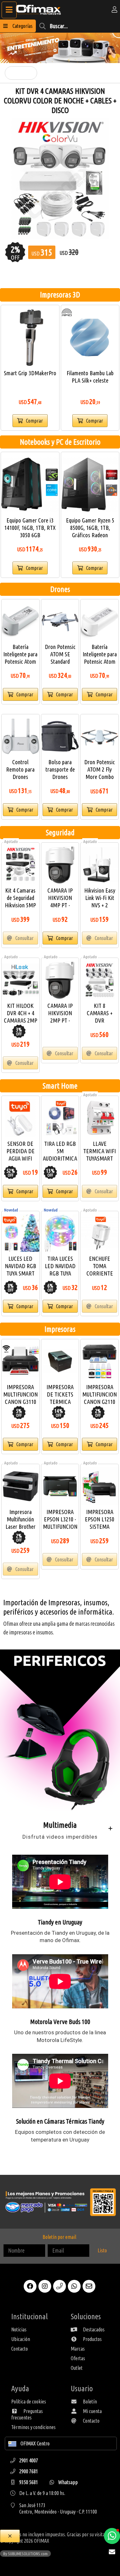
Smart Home (60, 1086)
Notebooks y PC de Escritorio (60, 442)
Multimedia (60, 1825)
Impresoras (60, 1329)
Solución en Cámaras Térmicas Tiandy (60, 2121)
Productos (92, 2339)
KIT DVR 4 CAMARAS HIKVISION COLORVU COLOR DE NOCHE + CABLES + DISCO (60, 101)
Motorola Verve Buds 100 (60, 2022)
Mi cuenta (92, 2411)
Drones (60, 589)
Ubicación (21, 2339)
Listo (102, 2250)
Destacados (93, 2329)
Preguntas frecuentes (27, 2414)
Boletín (89, 2402)
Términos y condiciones (33, 2427)
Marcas (78, 2349)
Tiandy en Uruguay (60, 1922)
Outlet (77, 2368)
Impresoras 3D (60, 295)
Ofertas (78, 2358)
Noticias (19, 2329)
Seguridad (60, 832)
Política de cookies (29, 2402)
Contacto (20, 2349)
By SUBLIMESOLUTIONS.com (25, 2554)
